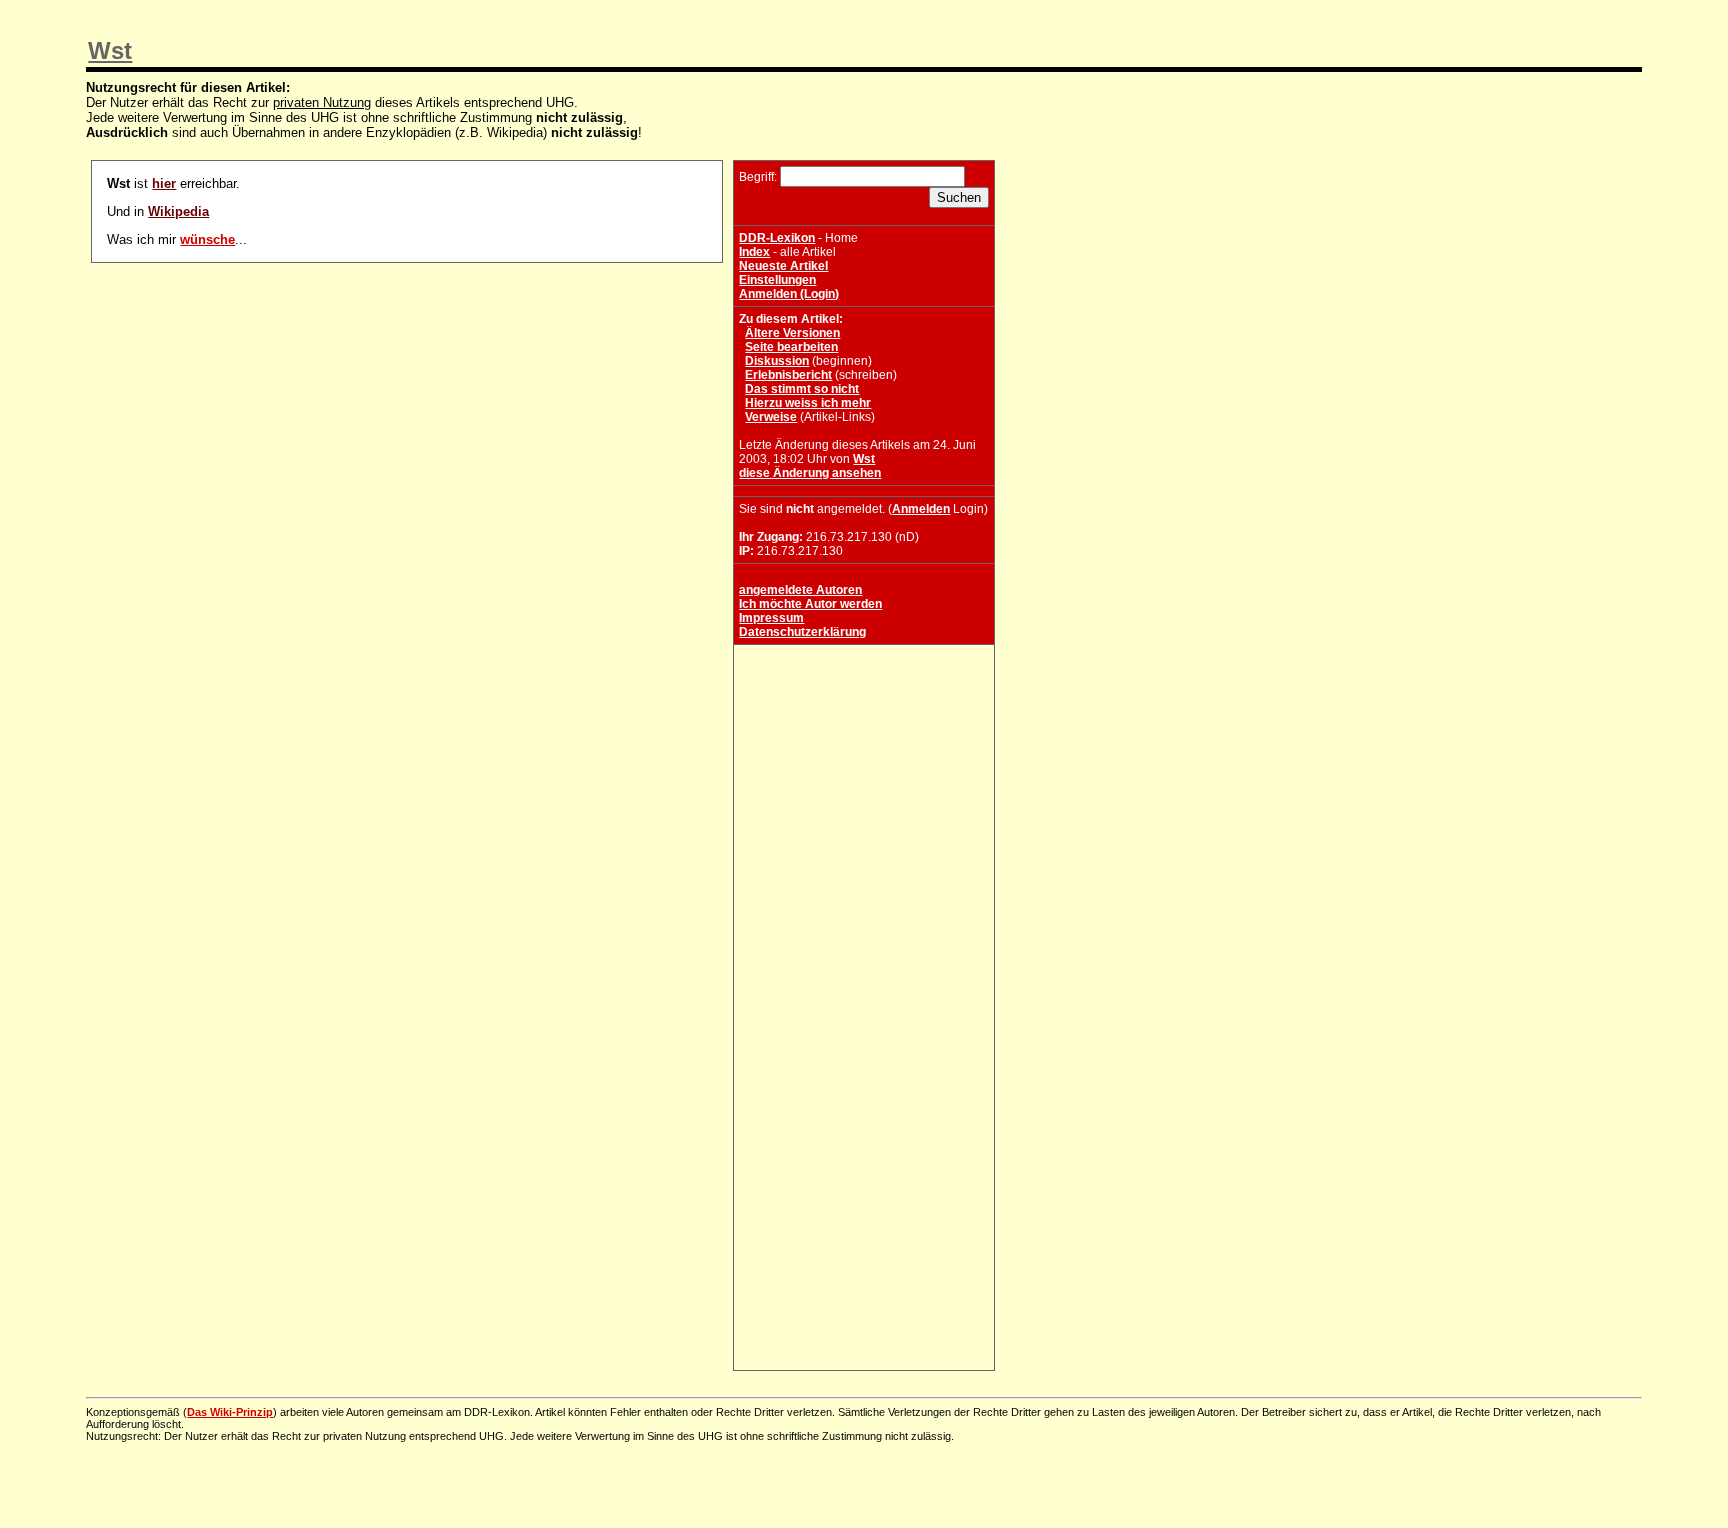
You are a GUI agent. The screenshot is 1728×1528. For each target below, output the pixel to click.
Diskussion (777, 361)
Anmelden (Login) (789, 294)
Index (754, 252)
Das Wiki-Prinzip (230, 1412)
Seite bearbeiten (791, 347)
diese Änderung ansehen (810, 473)
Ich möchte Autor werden (810, 604)
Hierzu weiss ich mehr (808, 403)
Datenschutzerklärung (802, 632)
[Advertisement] (864, 775)
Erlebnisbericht (788, 375)
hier (164, 183)
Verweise (771, 417)
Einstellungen (777, 280)
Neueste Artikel (783, 266)
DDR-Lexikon (777, 238)
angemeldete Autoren (800, 590)
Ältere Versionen (792, 333)
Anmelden (921, 509)
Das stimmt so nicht (802, 389)
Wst (110, 50)
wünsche (207, 239)
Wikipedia (178, 211)
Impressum (771, 618)
